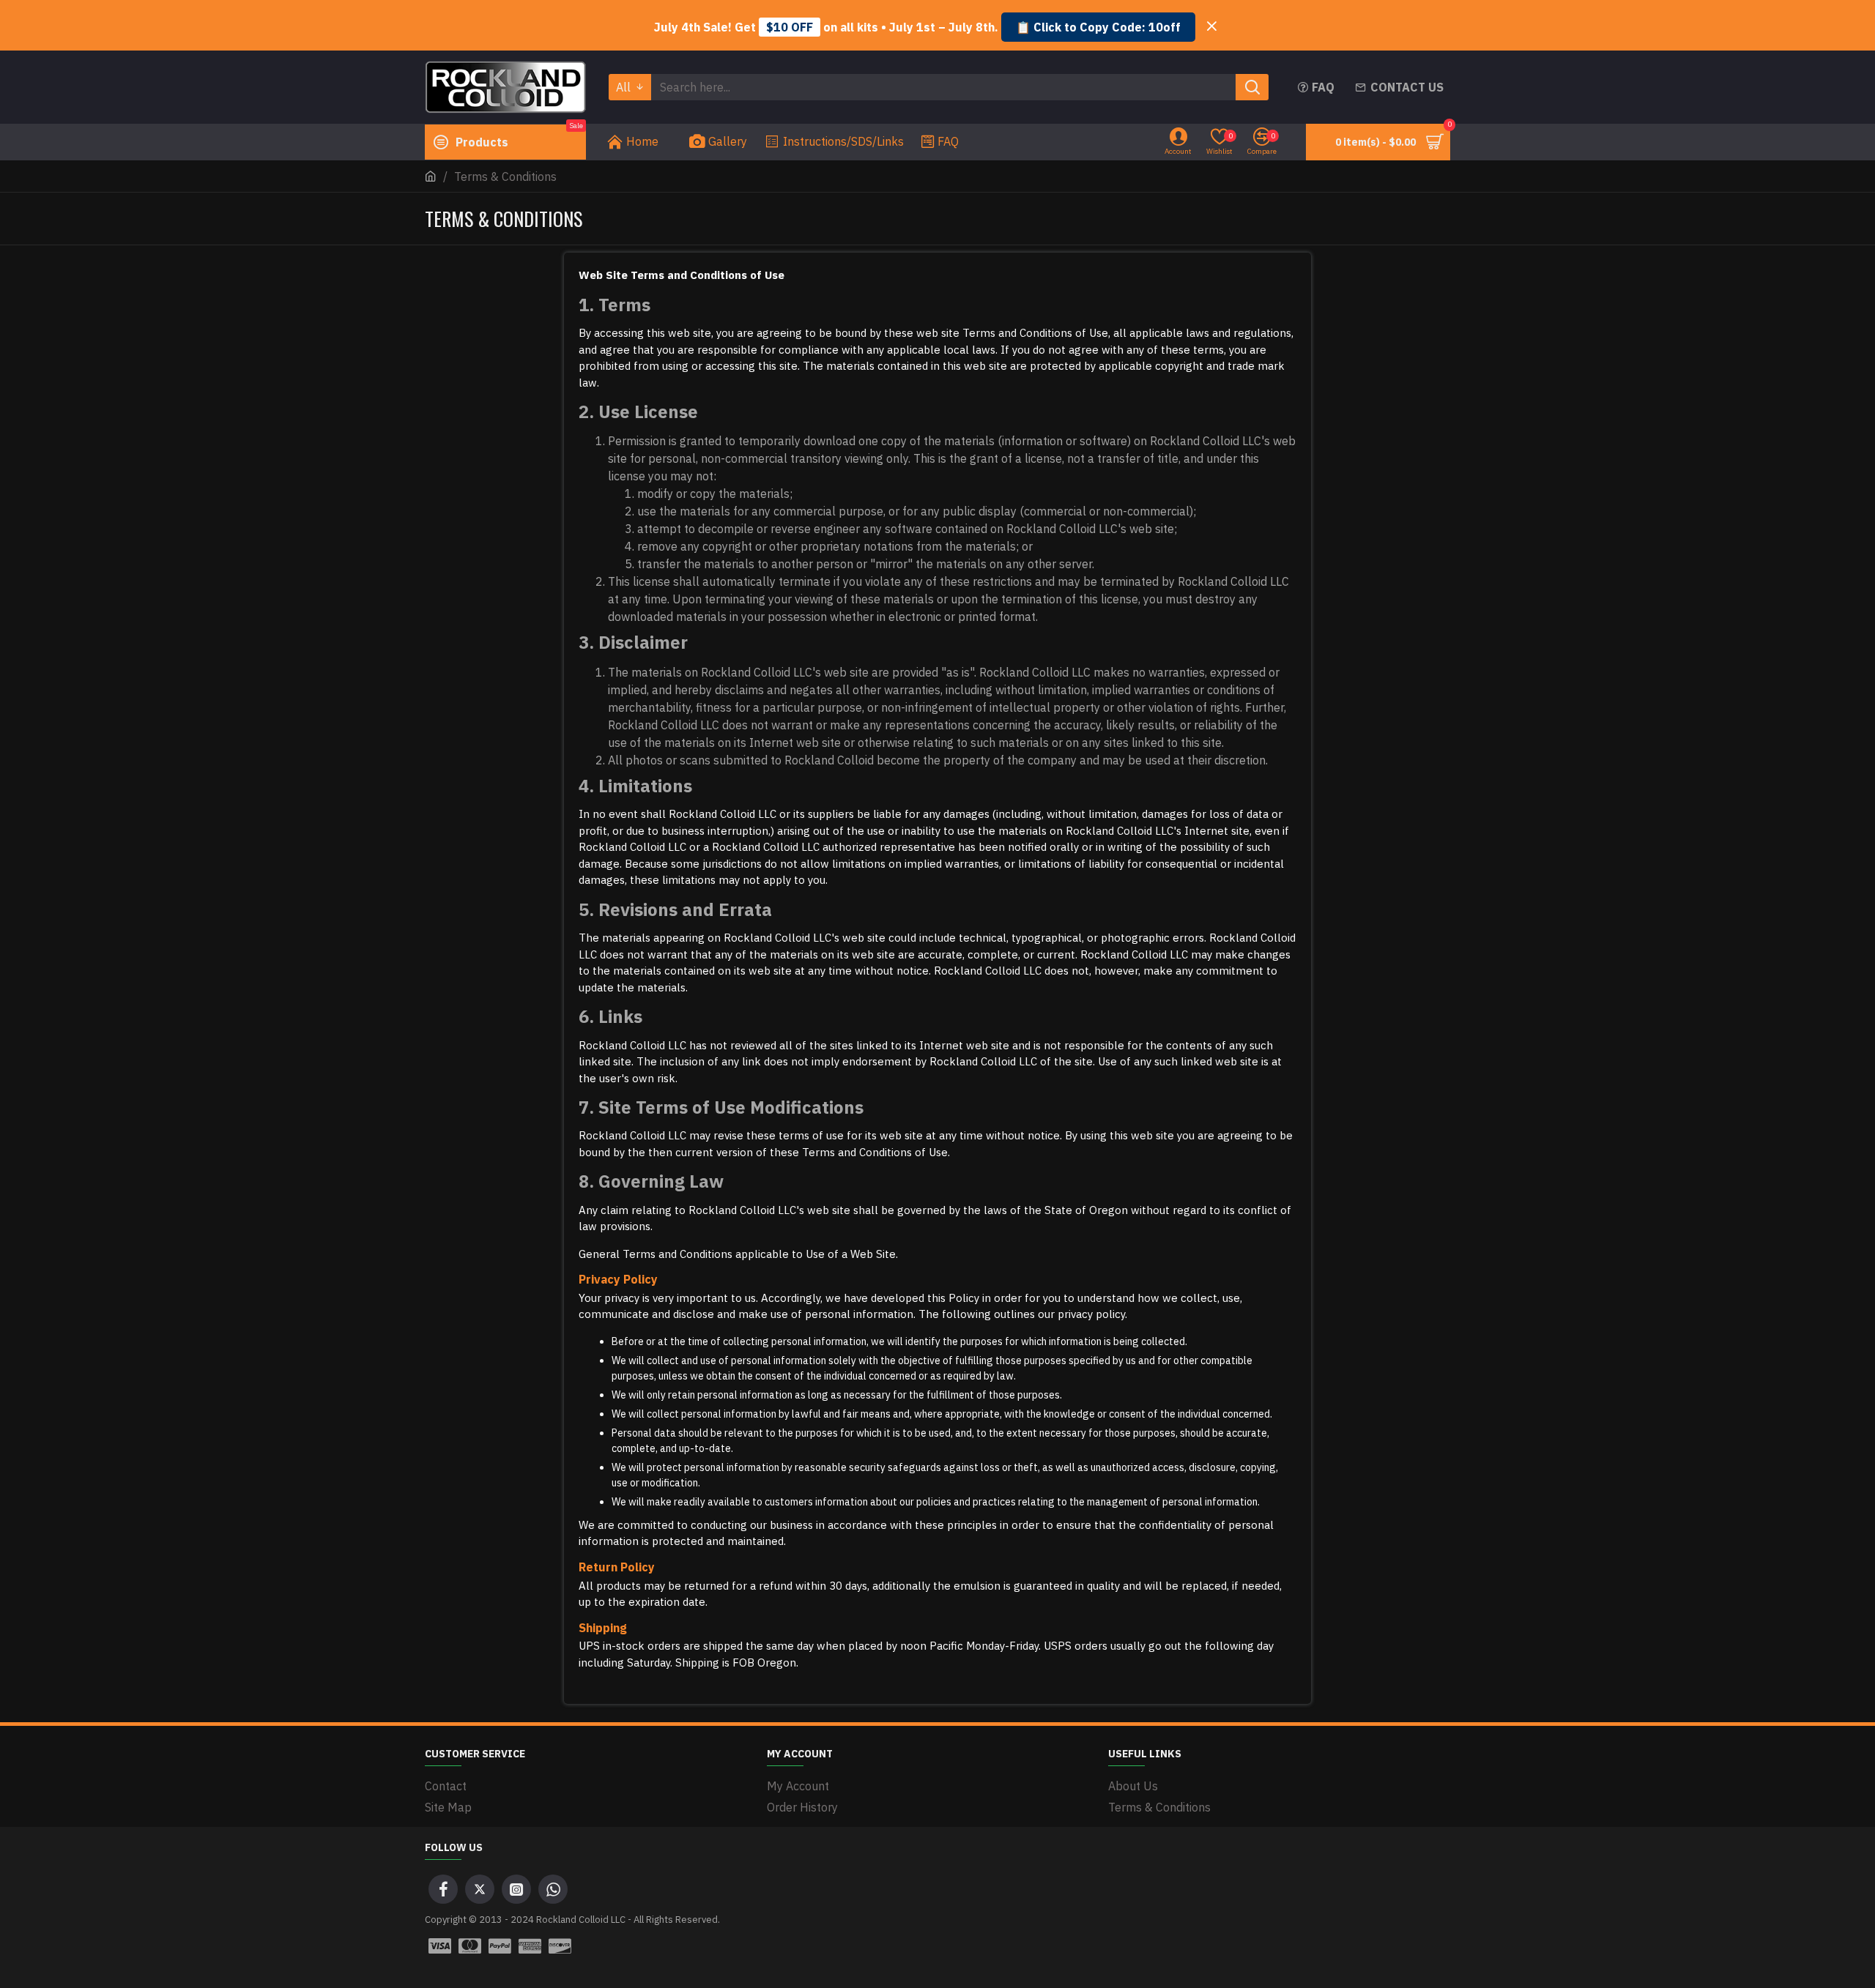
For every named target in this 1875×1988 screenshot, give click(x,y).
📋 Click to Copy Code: (1098, 27)
